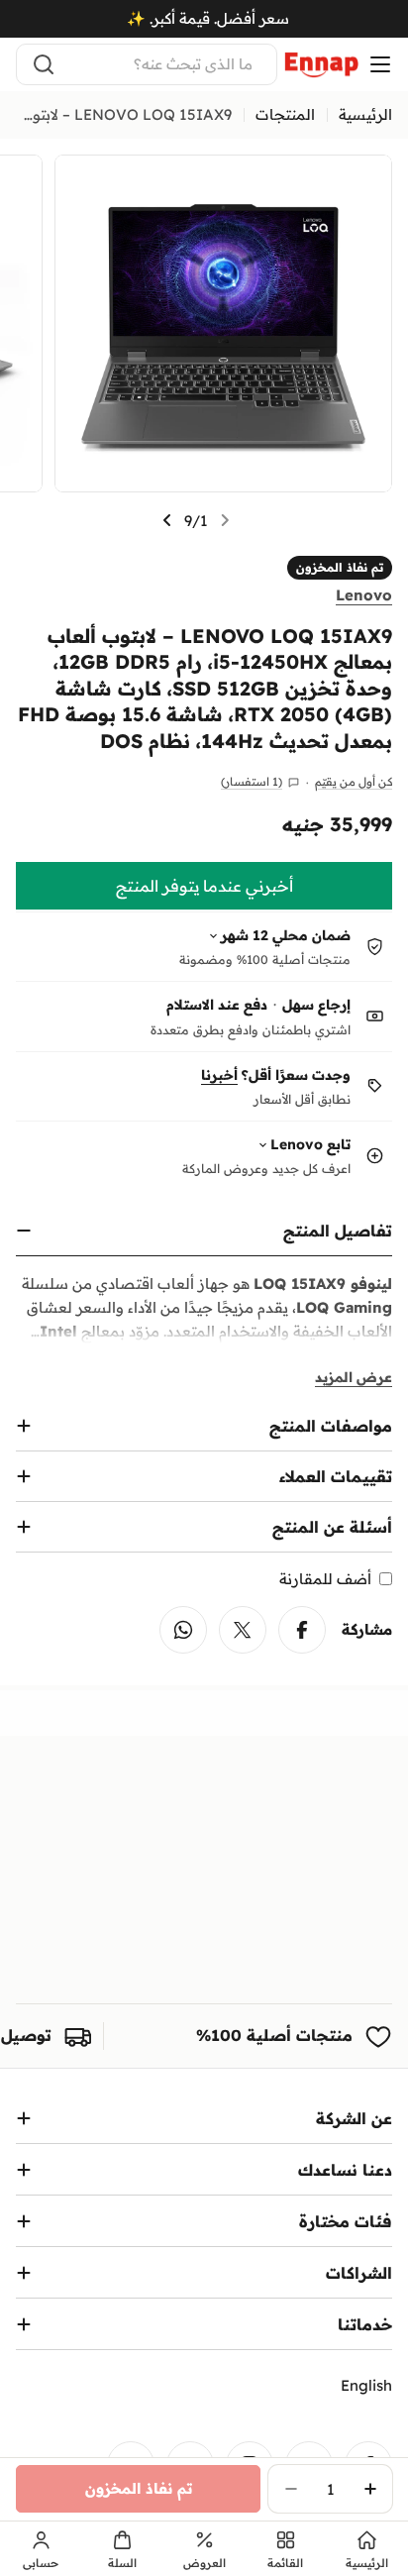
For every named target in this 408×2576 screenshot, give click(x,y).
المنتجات (285, 114)
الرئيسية (365, 114)
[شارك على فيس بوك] (302, 1630)
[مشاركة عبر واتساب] (183, 1630)
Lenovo (364, 595)
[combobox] (147, 64)
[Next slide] (167, 520)
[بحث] (44, 64)
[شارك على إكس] (243, 1630)
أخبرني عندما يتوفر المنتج (204, 886)
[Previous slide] (225, 520)
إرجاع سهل (316, 1005)
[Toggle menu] (380, 64)
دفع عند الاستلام (217, 1005)
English (366, 2385)
